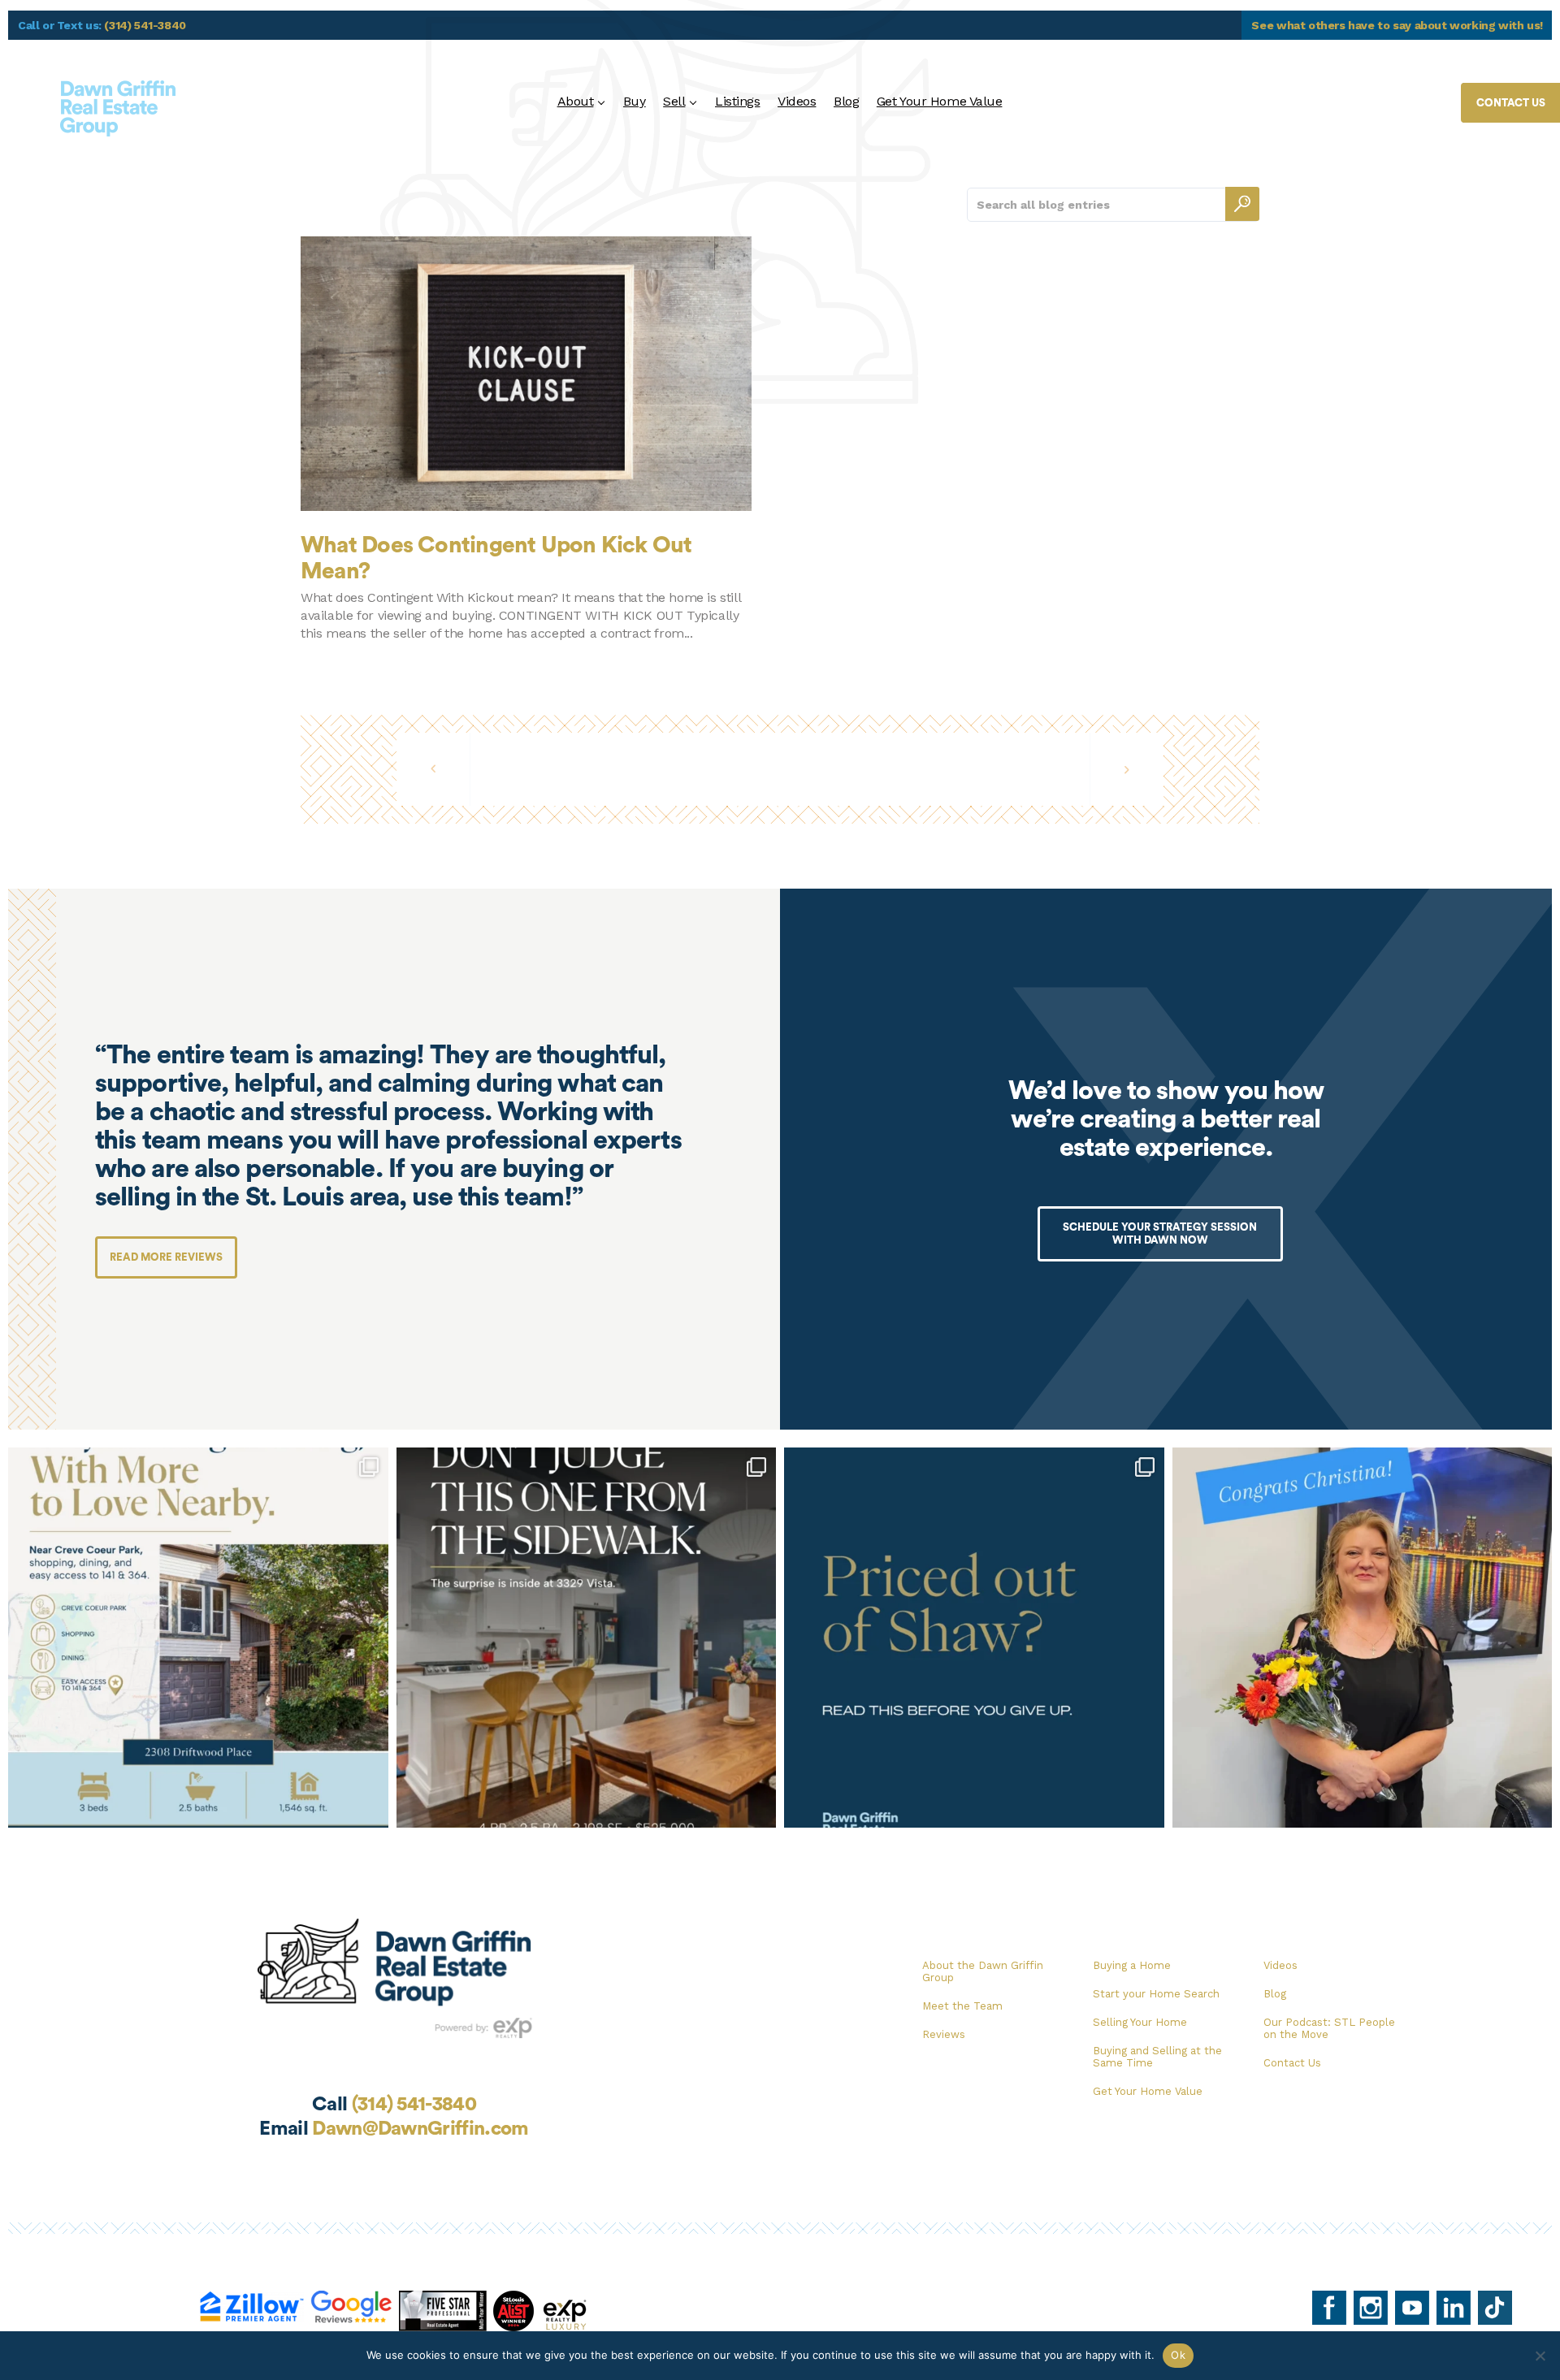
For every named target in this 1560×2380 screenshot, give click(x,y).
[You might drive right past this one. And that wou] (587, 1638)
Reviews (944, 2034)
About (576, 101)
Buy (635, 101)
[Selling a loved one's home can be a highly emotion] (1363, 1638)
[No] (1540, 2356)
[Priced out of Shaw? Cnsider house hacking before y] (974, 1638)
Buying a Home (1132, 1965)
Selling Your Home (1140, 2022)
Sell (674, 101)
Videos (797, 101)
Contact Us (1292, 2063)
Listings (737, 101)
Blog (846, 101)
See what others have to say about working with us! (1397, 25)
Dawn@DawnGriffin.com (420, 2129)
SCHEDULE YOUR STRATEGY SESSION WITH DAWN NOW (1160, 1233)
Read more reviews (166, 1257)
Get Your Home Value (940, 101)
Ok (1178, 2355)
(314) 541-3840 (145, 25)
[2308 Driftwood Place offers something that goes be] (198, 1638)
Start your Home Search (1156, 1994)
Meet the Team (962, 2006)
